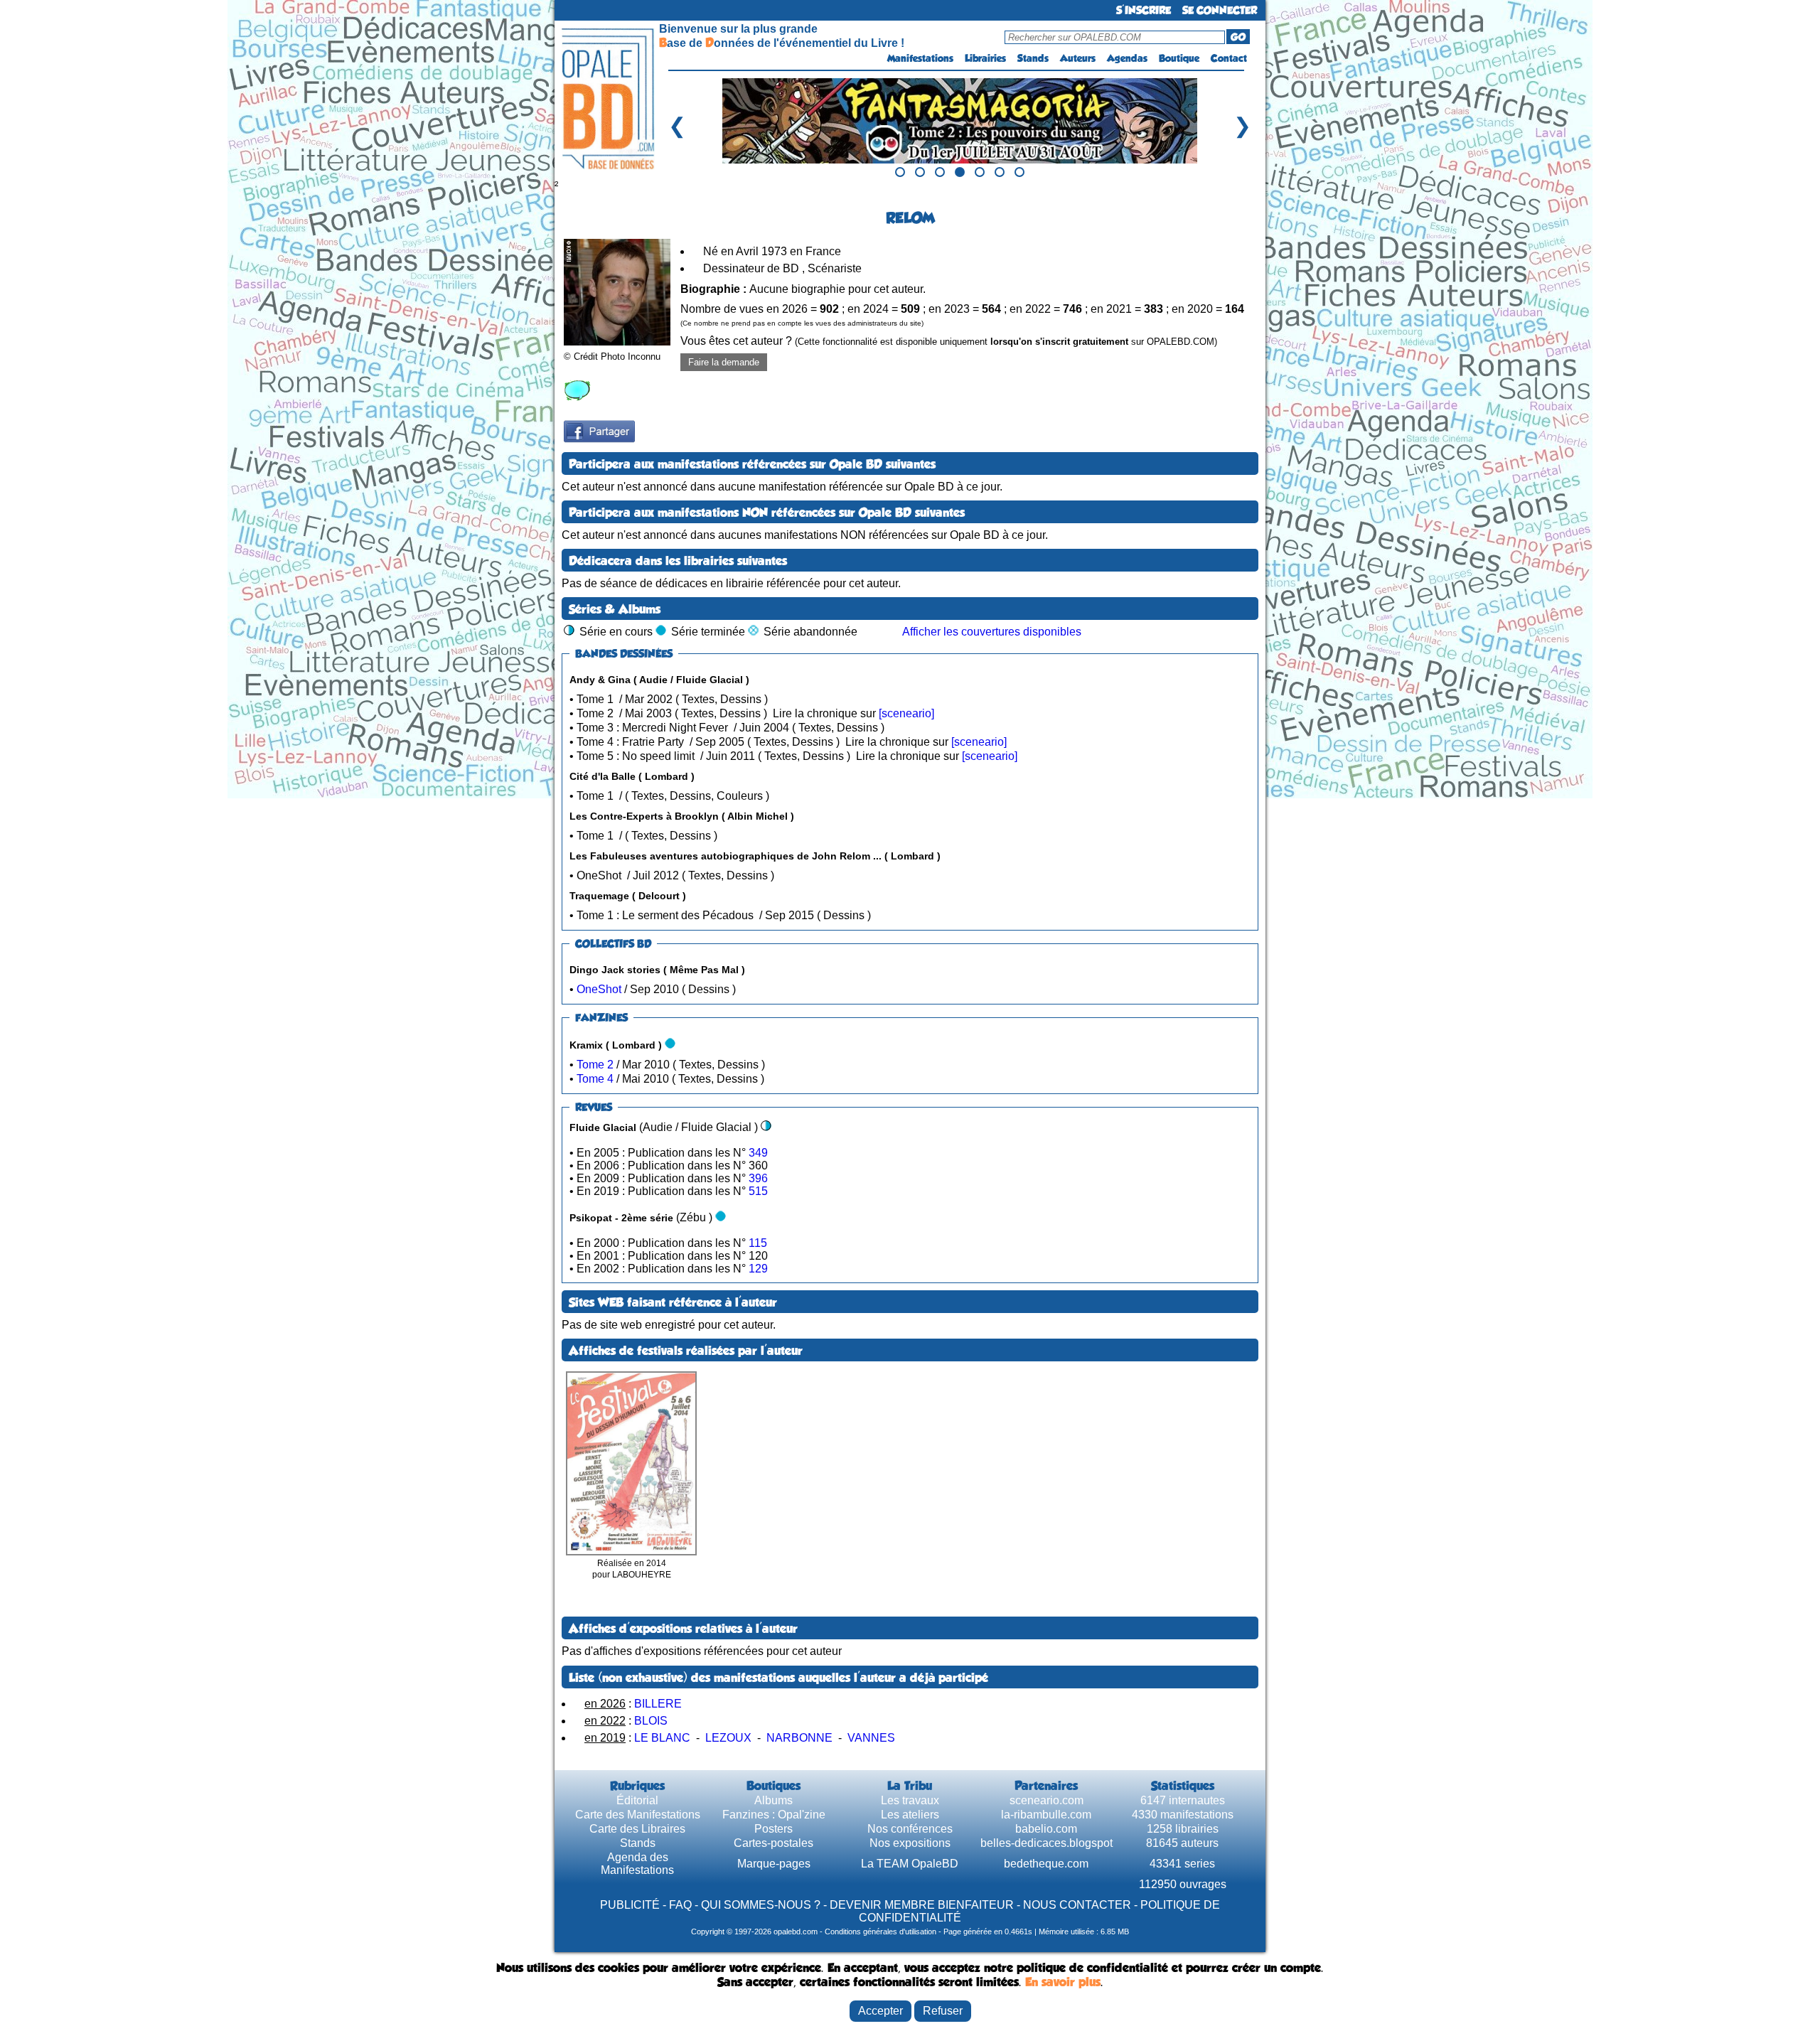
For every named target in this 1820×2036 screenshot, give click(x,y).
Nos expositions (910, 1843)
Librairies (985, 58)
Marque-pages (774, 1864)
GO (1238, 37)
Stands (1033, 58)
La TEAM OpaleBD (910, 1864)
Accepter (880, 2011)
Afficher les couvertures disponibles (992, 632)
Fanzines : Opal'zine (774, 1815)
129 (758, 1269)
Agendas (1127, 58)
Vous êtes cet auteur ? (949, 341)
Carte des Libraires (637, 1829)
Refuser (943, 2011)
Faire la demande (724, 362)
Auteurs (1078, 58)
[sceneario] (906, 713)
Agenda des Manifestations (637, 1864)
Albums (773, 1800)
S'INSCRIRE (1144, 10)
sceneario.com (1046, 1800)
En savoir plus (1063, 1982)
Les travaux (910, 1800)
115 (758, 1243)
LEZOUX (728, 1738)
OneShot (599, 989)
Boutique (1179, 58)
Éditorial (637, 1800)
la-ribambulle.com (1046, 1815)
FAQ (680, 1905)
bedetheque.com (1046, 1864)
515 (758, 1191)
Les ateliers (910, 1815)
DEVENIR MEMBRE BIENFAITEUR (922, 1905)
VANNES (871, 1738)
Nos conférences (910, 1829)
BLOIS (651, 1721)
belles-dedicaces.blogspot (1046, 1843)
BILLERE (658, 1704)
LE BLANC (662, 1738)
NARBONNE (799, 1738)
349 (758, 1153)
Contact (1229, 58)
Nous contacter (1077, 1905)
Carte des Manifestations (638, 1815)
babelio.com (1046, 1829)
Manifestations (920, 58)
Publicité (630, 1905)
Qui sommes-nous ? (761, 1905)
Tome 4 (595, 1079)
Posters (773, 1829)
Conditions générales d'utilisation (880, 1931)
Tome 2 (595, 1065)
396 (758, 1178)
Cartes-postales (773, 1843)
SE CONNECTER (1220, 10)
